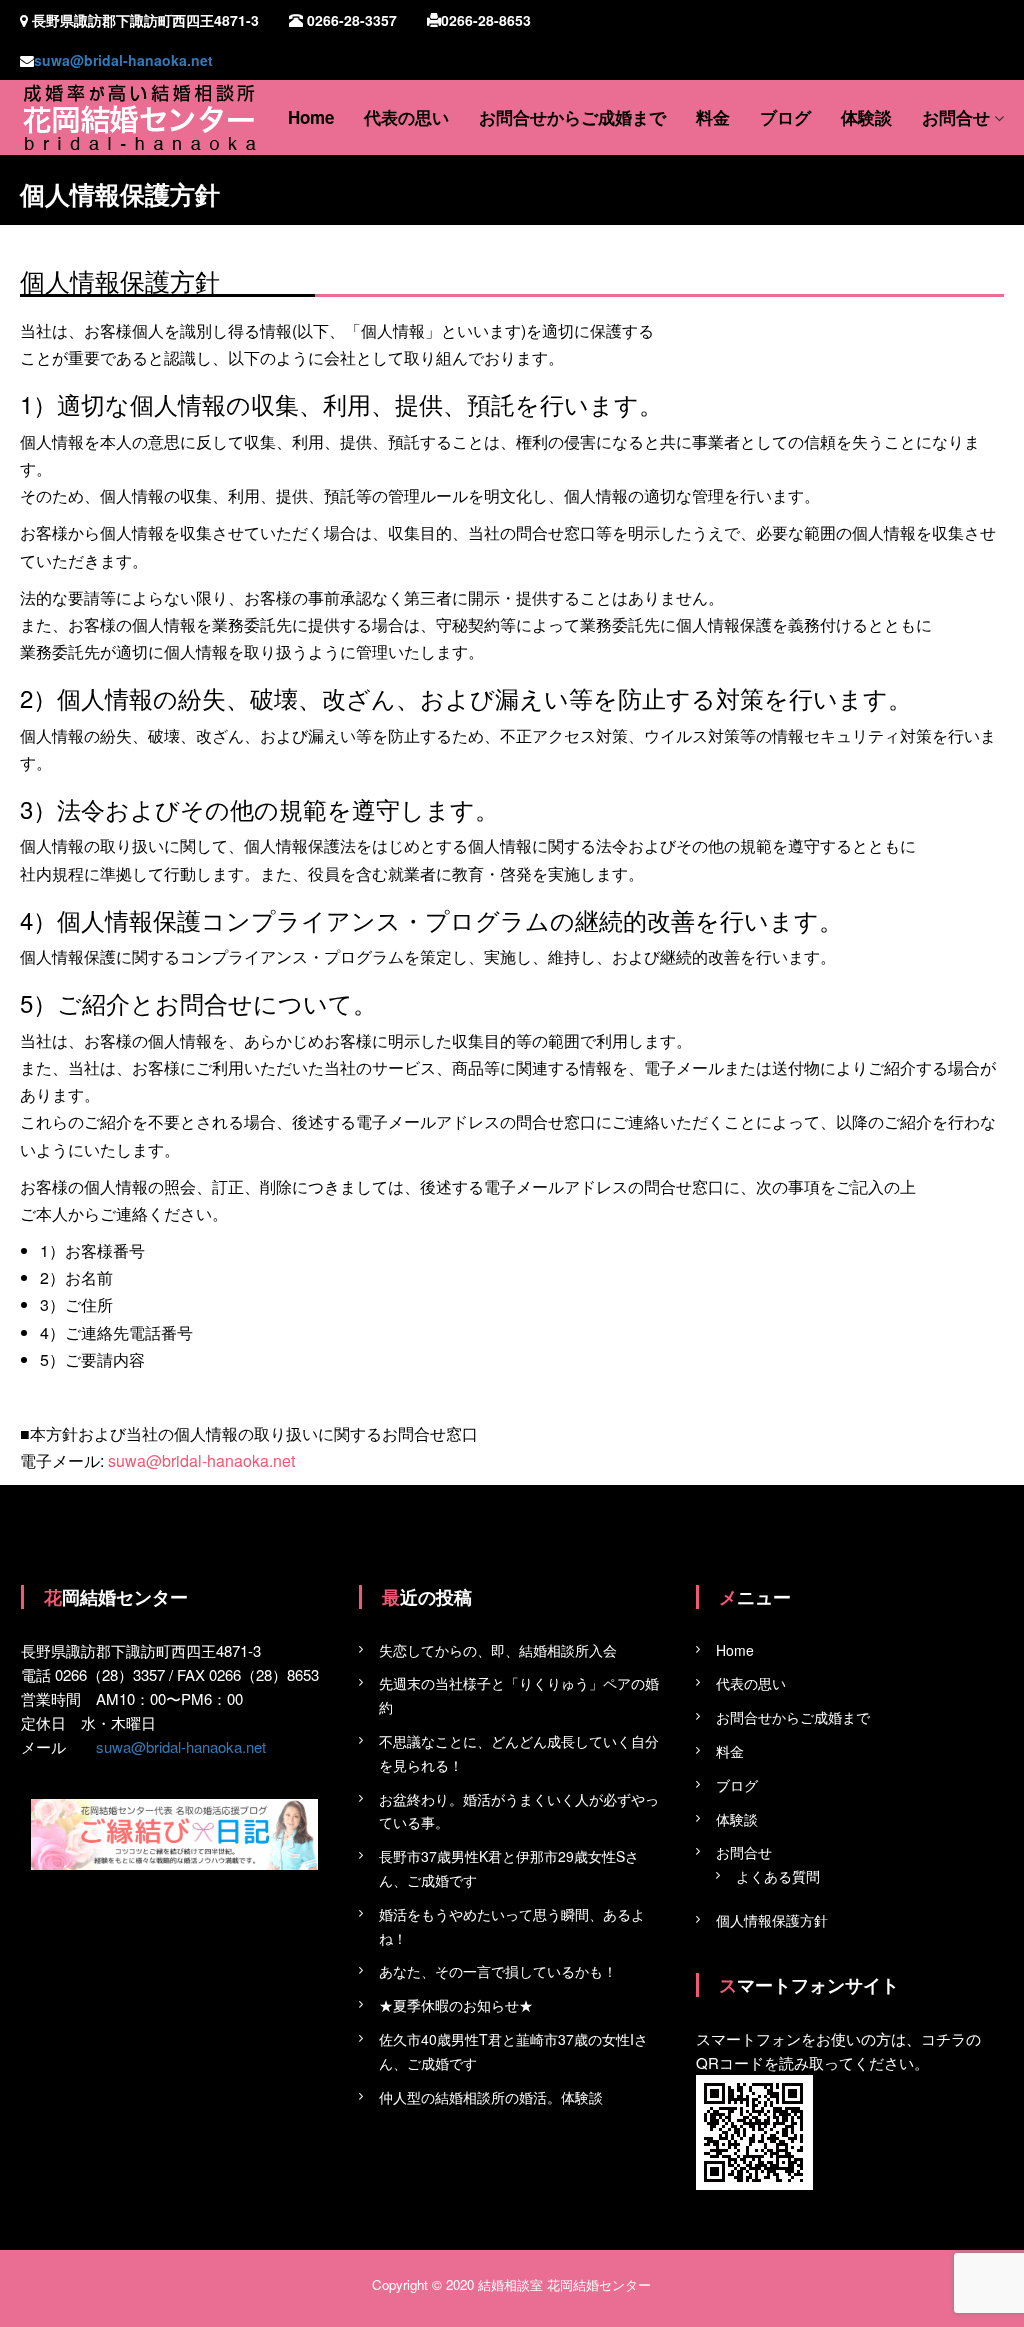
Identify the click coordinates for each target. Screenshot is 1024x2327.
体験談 (866, 117)
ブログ (785, 117)
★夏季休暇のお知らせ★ (456, 2005)
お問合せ (956, 117)
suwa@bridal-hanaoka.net (123, 60)
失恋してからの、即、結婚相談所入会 (498, 1650)
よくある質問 (778, 1876)
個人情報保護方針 (772, 1920)
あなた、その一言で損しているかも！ (498, 1971)
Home (311, 117)
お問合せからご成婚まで (572, 117)
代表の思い (406, 117)
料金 (713, 117)
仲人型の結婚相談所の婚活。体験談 (491, 2097)
